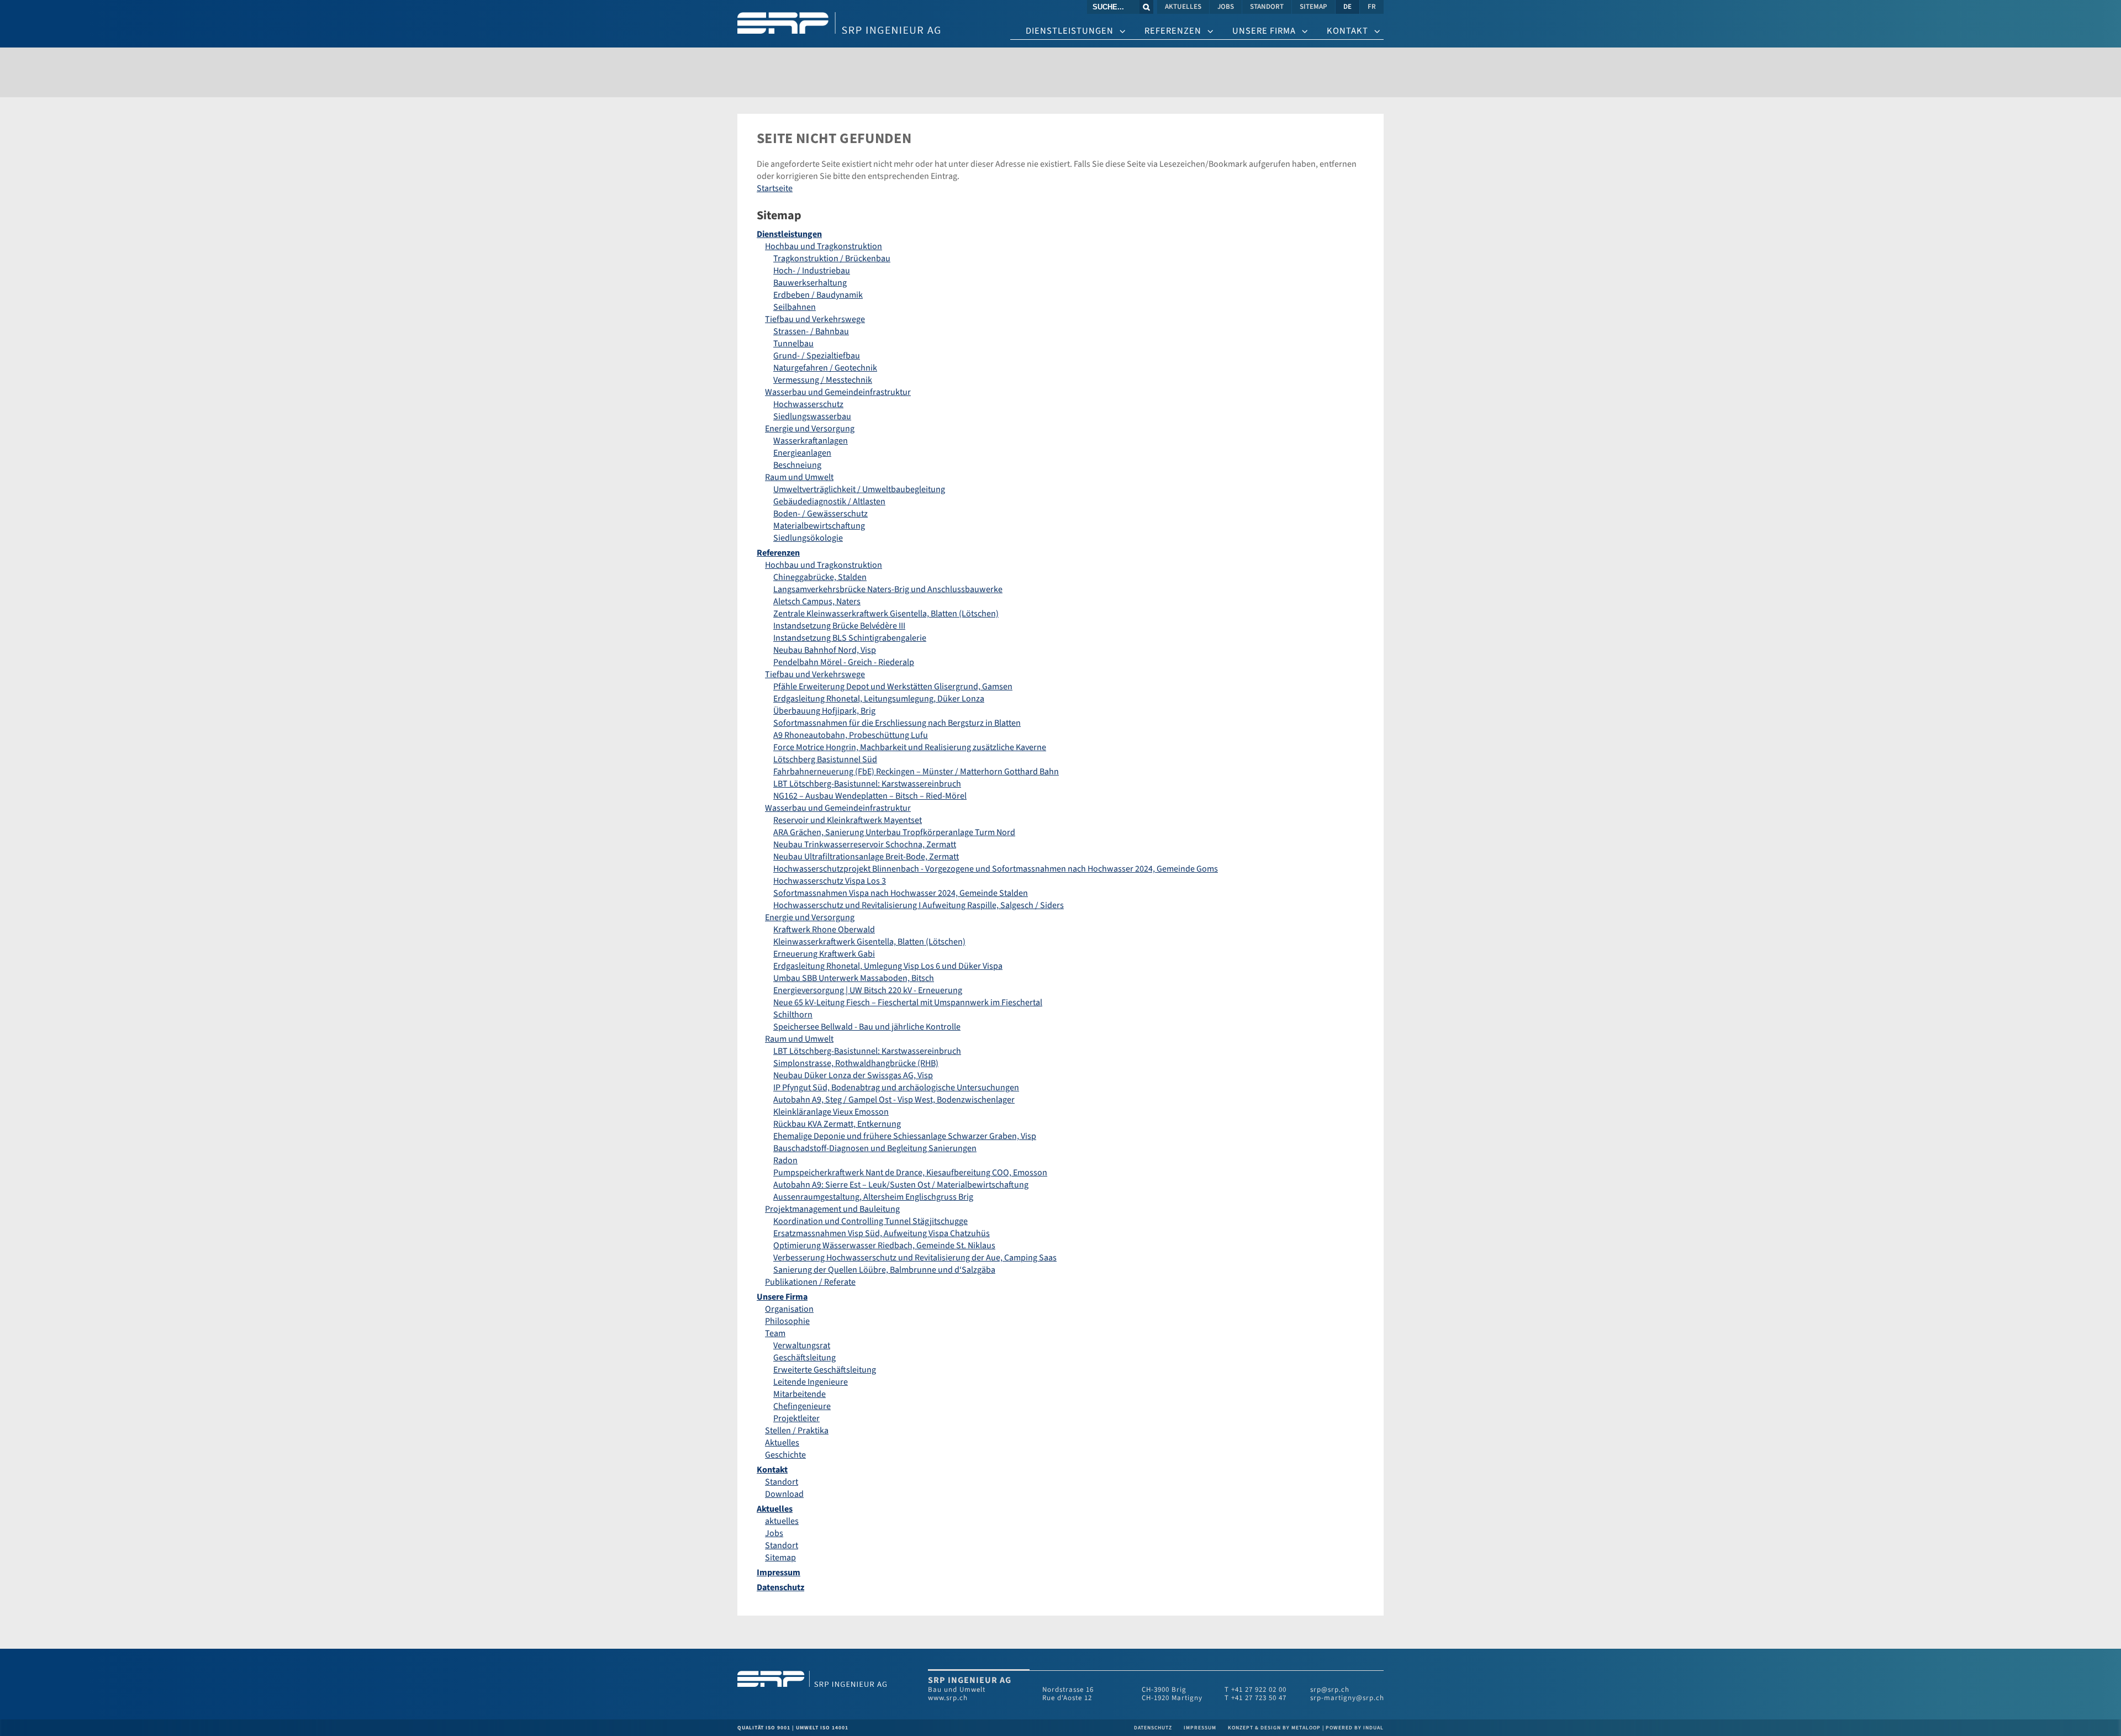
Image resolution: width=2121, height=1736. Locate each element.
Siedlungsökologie (808, 538)
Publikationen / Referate (810, 1282)
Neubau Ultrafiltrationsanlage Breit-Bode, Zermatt (866, 857)
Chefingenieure (802, 1406)
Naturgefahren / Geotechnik (825, 368)
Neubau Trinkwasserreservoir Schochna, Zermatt (865, 845)
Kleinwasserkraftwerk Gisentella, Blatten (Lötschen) (869, 942)
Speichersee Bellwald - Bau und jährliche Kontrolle (867, 1027)
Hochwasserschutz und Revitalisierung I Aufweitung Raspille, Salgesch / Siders (919, 905)
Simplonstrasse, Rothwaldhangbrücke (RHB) (856, 1063)
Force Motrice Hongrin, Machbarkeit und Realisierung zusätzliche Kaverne (910, 747)
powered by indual (1355, 1728)
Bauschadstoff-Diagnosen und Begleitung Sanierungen (875, 1148)
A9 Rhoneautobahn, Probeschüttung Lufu (851, 735)
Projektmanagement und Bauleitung (832, 1209)
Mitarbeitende (800, 1394)
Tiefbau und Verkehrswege (815, 319)
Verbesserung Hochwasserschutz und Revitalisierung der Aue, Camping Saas (915, 1258)
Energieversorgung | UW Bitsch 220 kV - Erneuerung (868, 990)
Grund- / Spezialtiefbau (817, 356)
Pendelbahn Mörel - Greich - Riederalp (844, 662)
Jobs (774, 1533)
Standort (782, 1482)
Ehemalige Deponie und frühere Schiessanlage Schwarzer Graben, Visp (905, 1136)
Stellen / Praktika (797, 1431)
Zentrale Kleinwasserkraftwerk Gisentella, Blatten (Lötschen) (886, 614)
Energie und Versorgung (810, 429)
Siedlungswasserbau (812, 416)
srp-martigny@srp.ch (1347, 1698)
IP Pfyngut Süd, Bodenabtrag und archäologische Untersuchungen (896, 1088)
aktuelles (782, 1521)
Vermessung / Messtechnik (823, 380)
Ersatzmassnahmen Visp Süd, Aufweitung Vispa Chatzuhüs (882, 1233)
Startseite (775, 188)
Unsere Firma (782, 1297)
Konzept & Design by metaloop (1274, 1728)
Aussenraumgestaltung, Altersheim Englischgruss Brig (873, 1197)
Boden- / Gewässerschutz (821, 514)
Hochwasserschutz (808, 404)
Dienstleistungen (789, 234)
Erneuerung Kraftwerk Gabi (824, 954)
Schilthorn (793, 1015)
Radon (785, 1160)
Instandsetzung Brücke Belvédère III (839, 626)
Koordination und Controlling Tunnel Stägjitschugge (870, 1221)
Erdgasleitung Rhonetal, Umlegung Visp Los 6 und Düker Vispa (888, 966)
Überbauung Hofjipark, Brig (824, 711)
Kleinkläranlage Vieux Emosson (831, 1112)
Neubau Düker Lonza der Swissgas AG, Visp (853, 1075)
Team (775, 1333)
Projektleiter (796, 1418)
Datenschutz (780, 1587)
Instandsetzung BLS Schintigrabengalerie (850, 638)
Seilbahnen (795, 307)
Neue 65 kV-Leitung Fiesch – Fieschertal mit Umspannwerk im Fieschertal (908, 1002)
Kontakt (772, 1470)
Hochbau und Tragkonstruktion (824, 246)
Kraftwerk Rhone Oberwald (824, 930)
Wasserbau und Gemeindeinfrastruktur (838, 392)
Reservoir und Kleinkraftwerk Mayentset (848, 820)
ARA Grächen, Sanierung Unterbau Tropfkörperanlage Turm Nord (894, 832)
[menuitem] (1184, 7)
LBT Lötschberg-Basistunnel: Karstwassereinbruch (867, 784)
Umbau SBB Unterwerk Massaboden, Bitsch (854, 978)
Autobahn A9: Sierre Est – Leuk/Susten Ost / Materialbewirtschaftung (901, 1185)
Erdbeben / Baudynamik (818, 295)
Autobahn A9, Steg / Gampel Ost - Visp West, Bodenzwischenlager (894, 1100)
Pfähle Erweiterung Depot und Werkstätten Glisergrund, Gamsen (893, 687)
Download (784, 1494)
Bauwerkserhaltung (810, 283)
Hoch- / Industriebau (812, 271)
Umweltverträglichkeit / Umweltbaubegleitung (859, 489)
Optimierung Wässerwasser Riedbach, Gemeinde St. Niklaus (884, 1246)
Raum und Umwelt (799, 477)
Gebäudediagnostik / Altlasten (829, 502)
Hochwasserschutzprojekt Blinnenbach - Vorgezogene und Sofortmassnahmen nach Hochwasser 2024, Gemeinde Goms (996, 869)
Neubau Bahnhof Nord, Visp (825, 650)
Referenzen (778, 553)
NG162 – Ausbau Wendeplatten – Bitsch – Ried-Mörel (870, 796)
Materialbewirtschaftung (819, 526)
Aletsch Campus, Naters (817, 601)
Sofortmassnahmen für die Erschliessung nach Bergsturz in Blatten (897, 723)
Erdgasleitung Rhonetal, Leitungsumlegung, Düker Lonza (879, 699)
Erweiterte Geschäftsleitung (825, 1370)
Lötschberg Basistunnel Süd (825, 759)
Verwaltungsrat (802, 1345)
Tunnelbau (793, 344)
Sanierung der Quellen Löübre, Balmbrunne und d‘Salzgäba (884, 1270)
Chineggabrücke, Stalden (820, 577)
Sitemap (780, 1558)
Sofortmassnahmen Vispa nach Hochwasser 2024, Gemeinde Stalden (901, 893)
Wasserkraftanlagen (811, 441)
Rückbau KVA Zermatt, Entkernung (837, 1124)
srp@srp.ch (1330, 1690)
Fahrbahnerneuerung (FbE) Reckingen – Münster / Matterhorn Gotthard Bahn (916, 772)
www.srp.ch (948, 1698)
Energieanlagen (802, 453)
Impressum (779, 1573)
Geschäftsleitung (804, 1358)
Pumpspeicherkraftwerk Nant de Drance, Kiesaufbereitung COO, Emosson (910, 1173)
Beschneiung (797, 465)
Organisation (789, 1309)
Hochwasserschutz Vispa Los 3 (830, 881)
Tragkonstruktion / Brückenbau (832, 258)
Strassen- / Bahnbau (811, 331)
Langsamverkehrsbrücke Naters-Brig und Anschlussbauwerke (888, 589)
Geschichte (785, 1455)
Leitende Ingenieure (811, 1382)
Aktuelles (782, 1443)
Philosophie (787, 1321)
